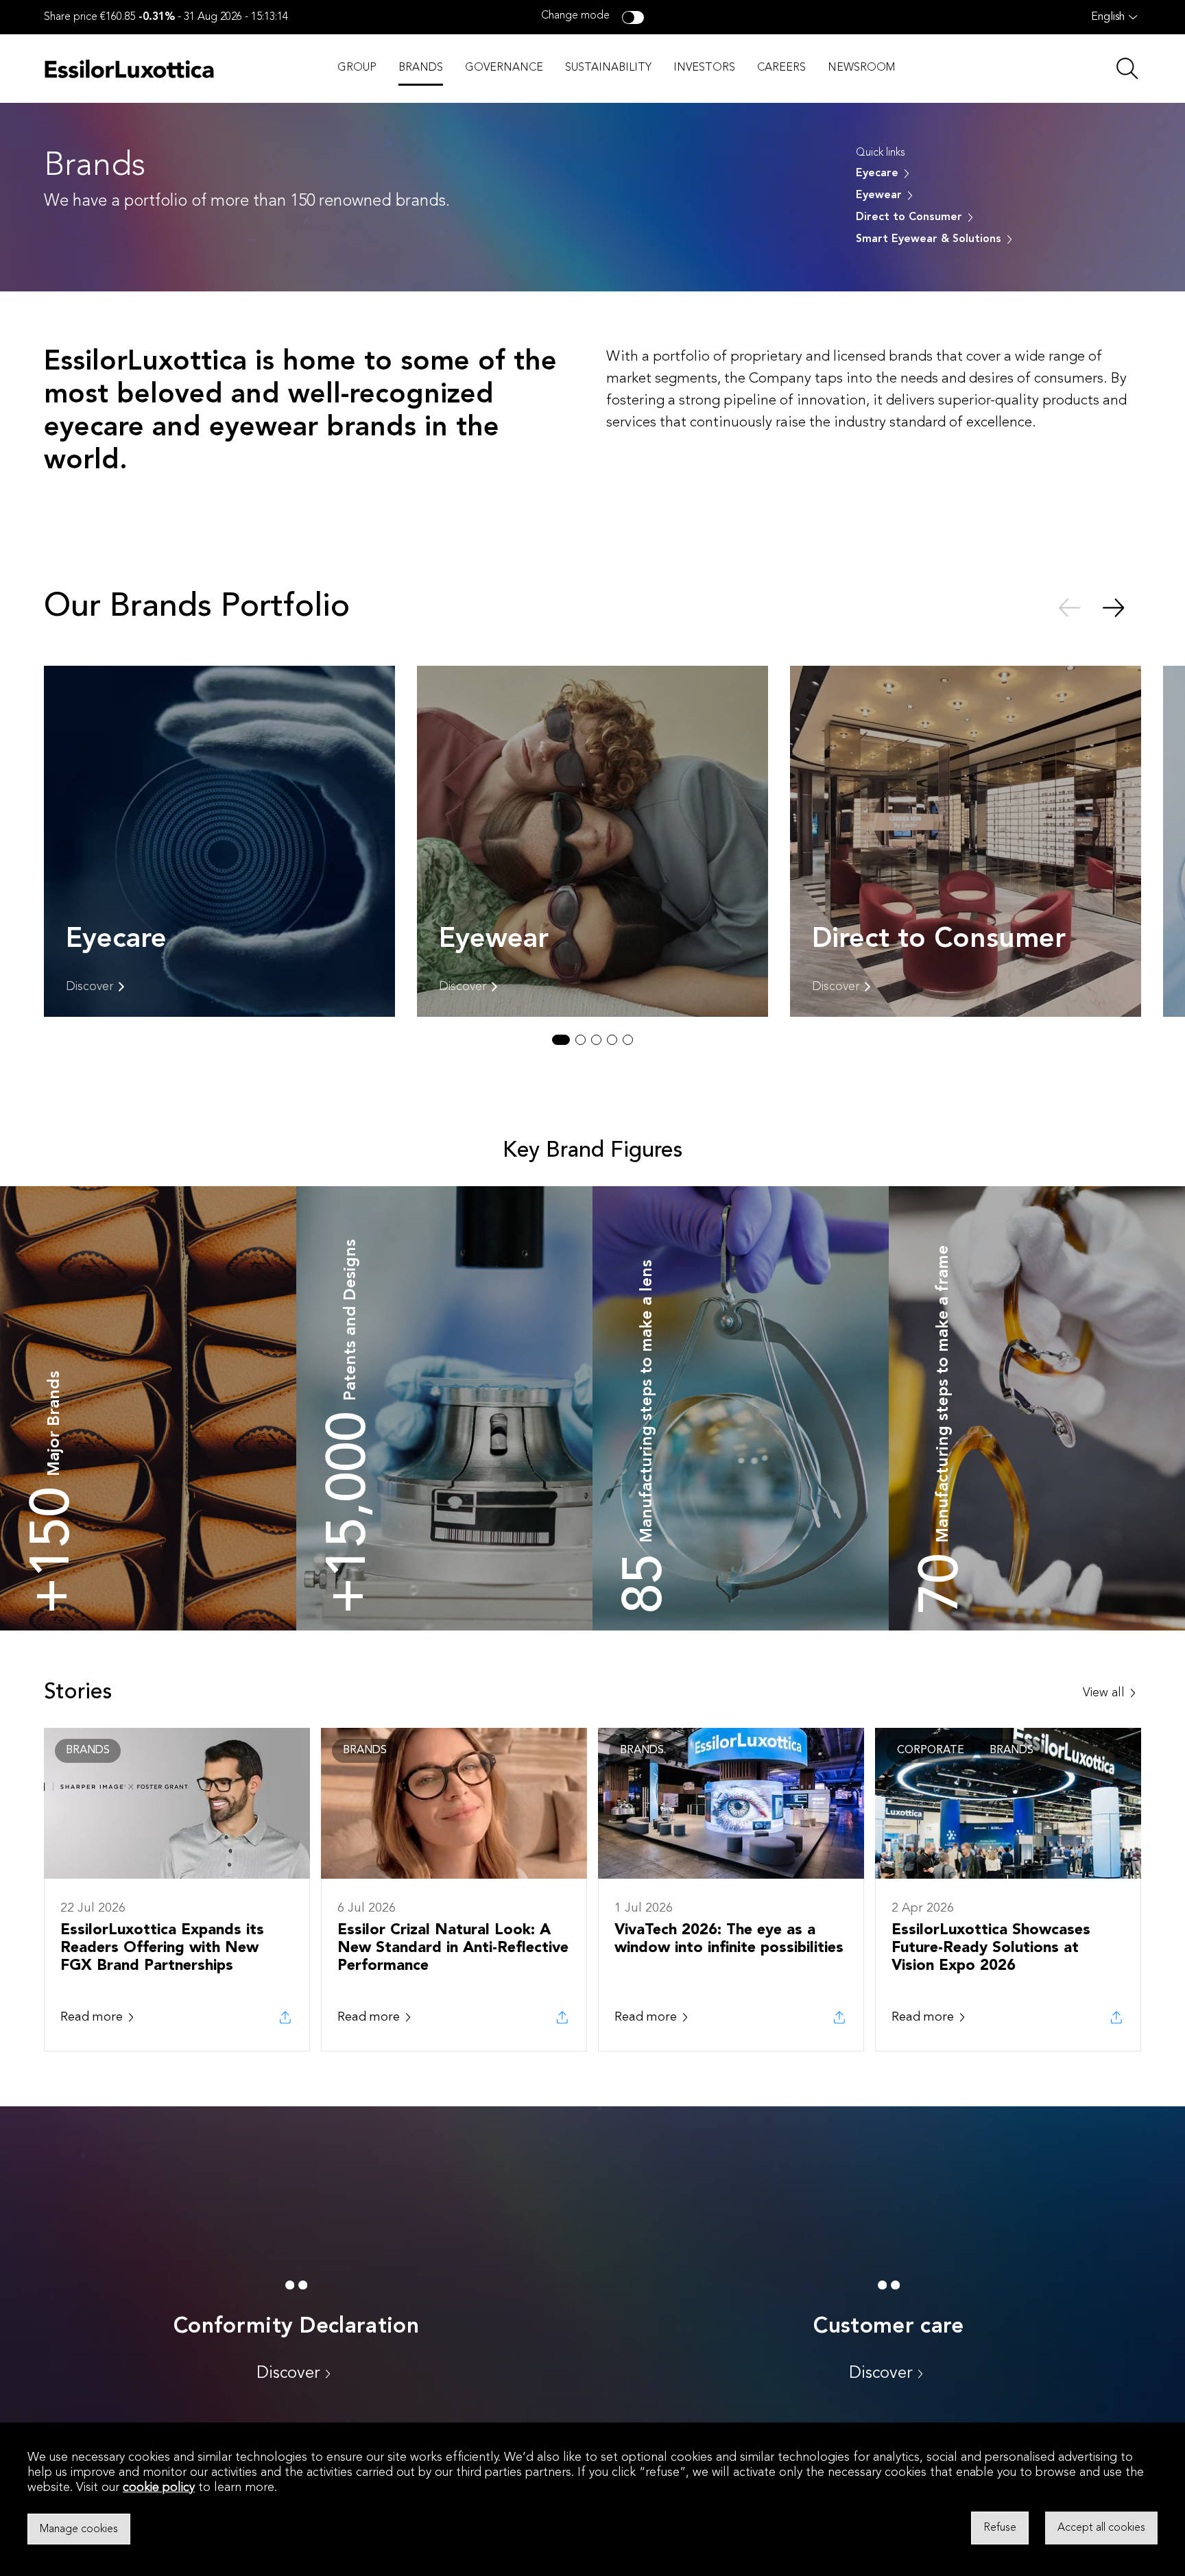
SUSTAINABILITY (608, 68)
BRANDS (421, 68)
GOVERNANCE (504, 68)
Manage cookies (79, 2529)
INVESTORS (704, 68)
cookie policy (159, 2488)
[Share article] (285, 2017)
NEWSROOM (861, 68)
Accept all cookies (1101, 2528)
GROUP (357, 68)
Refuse (1000, 2528)
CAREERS (781, 68)
